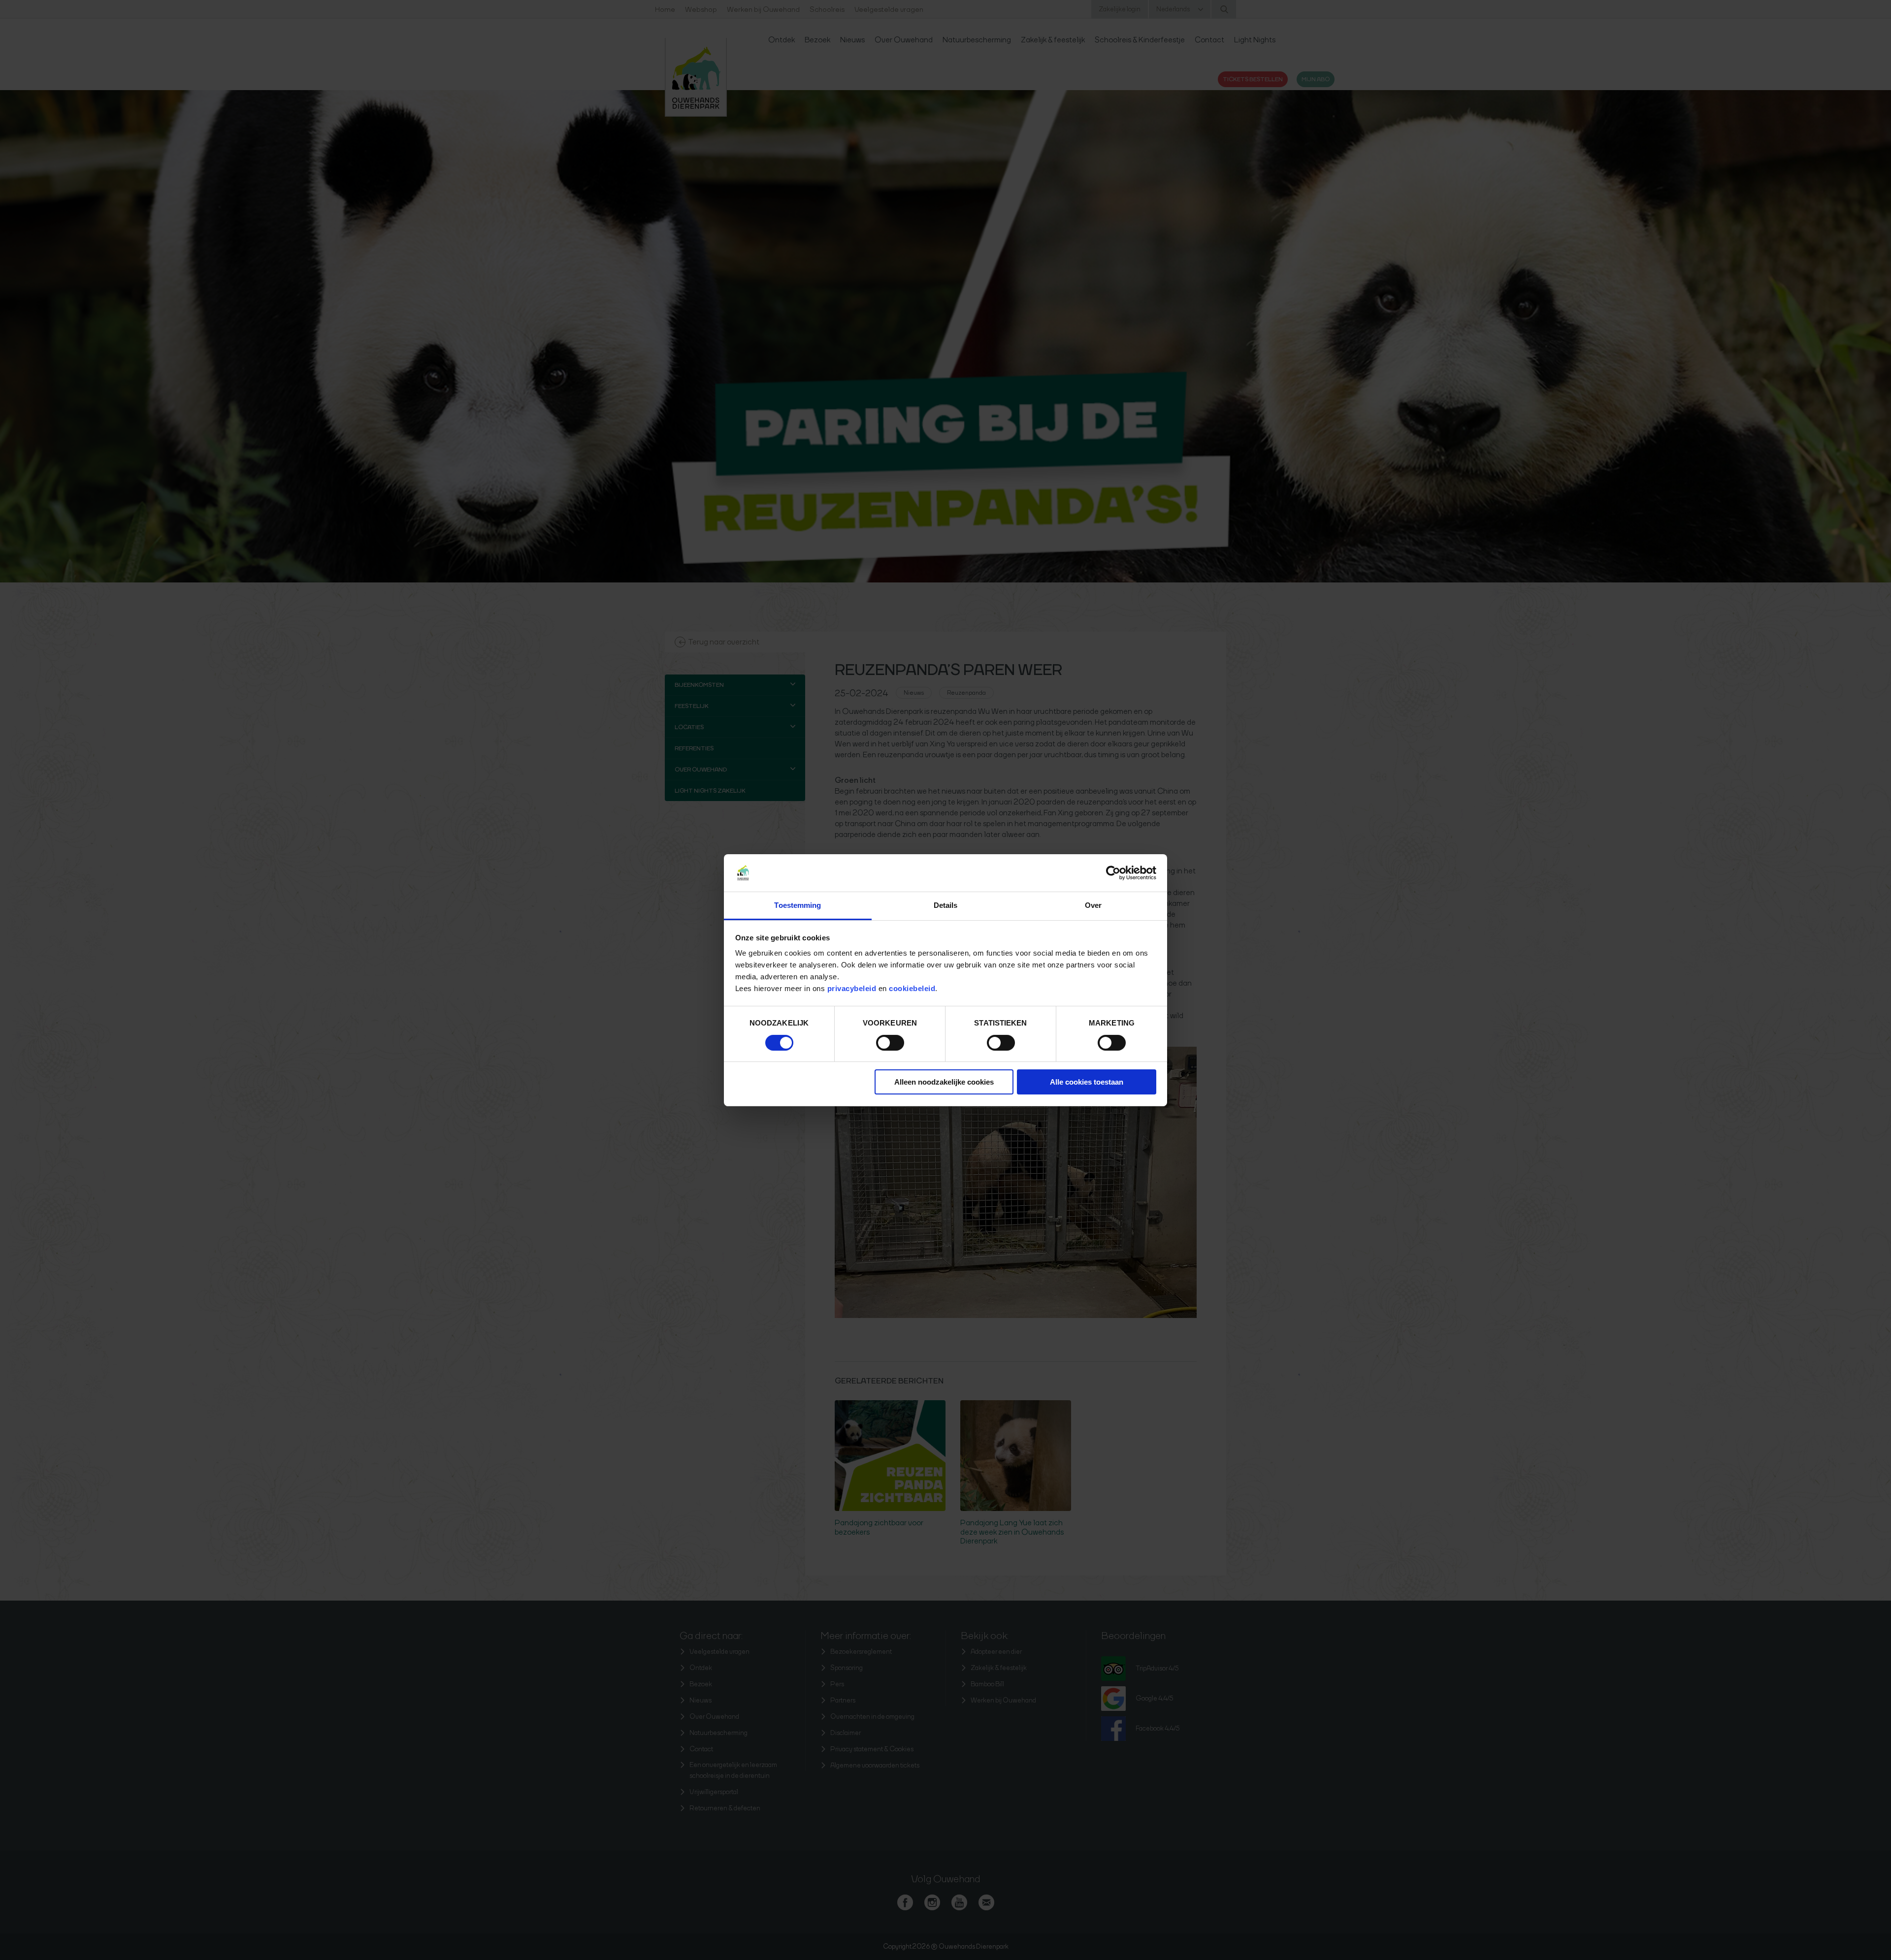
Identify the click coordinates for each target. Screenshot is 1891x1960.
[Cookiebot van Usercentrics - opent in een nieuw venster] (1113, 873)
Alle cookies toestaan (1087, 1082)
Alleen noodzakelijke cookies (944, 1082)
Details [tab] (946, 905)
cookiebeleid (912, 988)
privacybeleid (853, 988)
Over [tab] (1093, 905)
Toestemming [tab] (798, 905)
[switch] (890, 1043)
